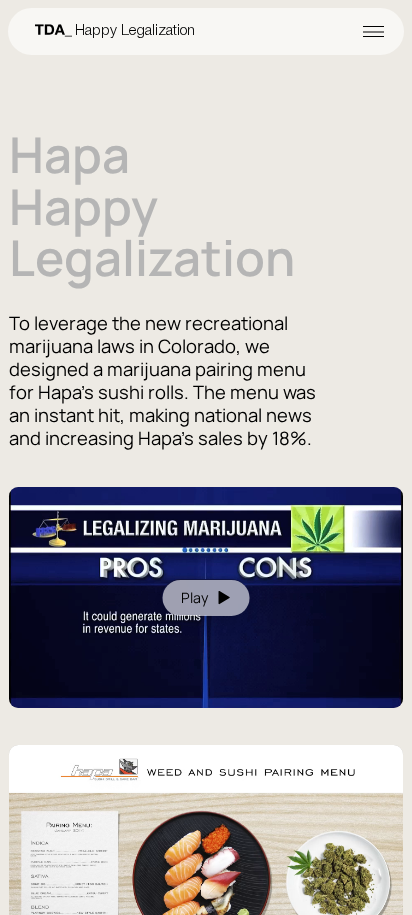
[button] (297, 31)
